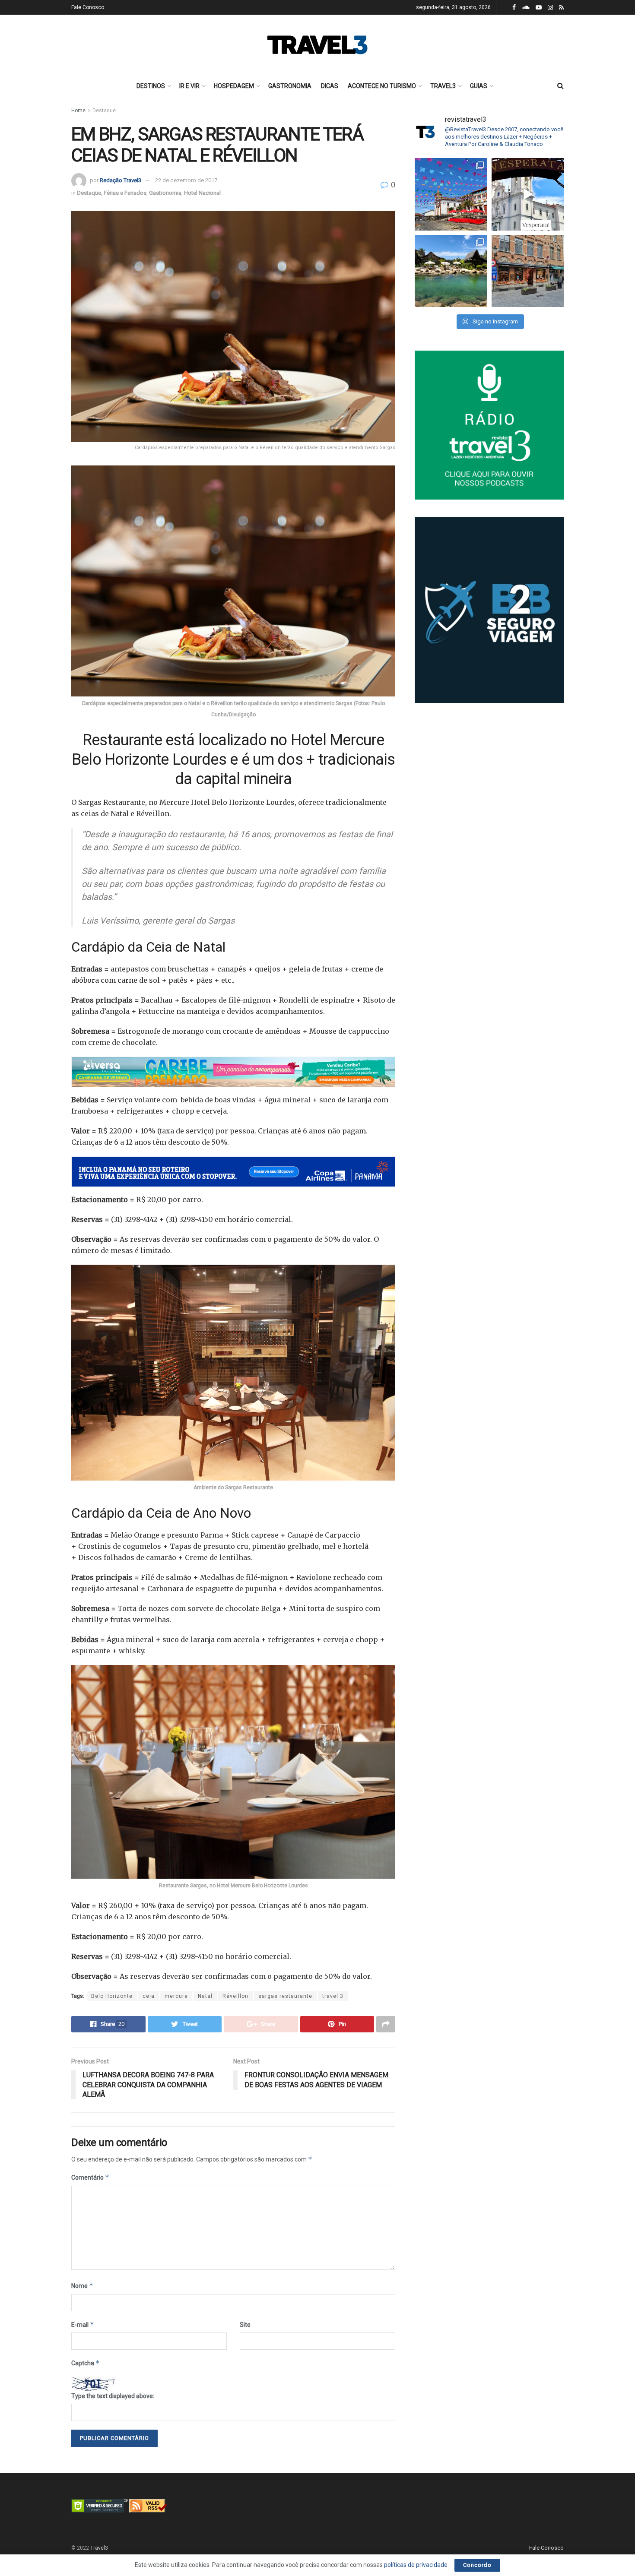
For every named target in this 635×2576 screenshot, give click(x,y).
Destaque (104, 111)
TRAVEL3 (443, 86)
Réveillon (235, 1996)
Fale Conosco (88, 7)
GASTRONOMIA (290, 86)
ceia (149, 1996)
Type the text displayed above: (113, 2396)
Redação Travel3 (121, 180)
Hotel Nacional (202, 193)
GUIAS (479, 86)
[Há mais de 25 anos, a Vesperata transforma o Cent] (528, 194)
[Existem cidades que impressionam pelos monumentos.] (451, 194)
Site (245, 2325)
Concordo (477, 2565)
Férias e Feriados (125, 193)
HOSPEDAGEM (234, 86)
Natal (205, 1996)
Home (78, 111)
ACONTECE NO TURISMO (382, 86)
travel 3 (333, 1996)
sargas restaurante (285, 1996)
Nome (82, 2286)
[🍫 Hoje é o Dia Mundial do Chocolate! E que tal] (528, 271)
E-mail (83, 2324)
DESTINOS (151, 86)
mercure (176, 1996)
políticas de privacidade (416, 2565)
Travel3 (99, 2548)
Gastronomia (165, 193)
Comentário (90, 2177)
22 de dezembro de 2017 (186, 180)
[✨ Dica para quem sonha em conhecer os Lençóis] (451, 271)
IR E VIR (189, 86)
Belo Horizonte (112, 1996)
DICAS (330, 86)
